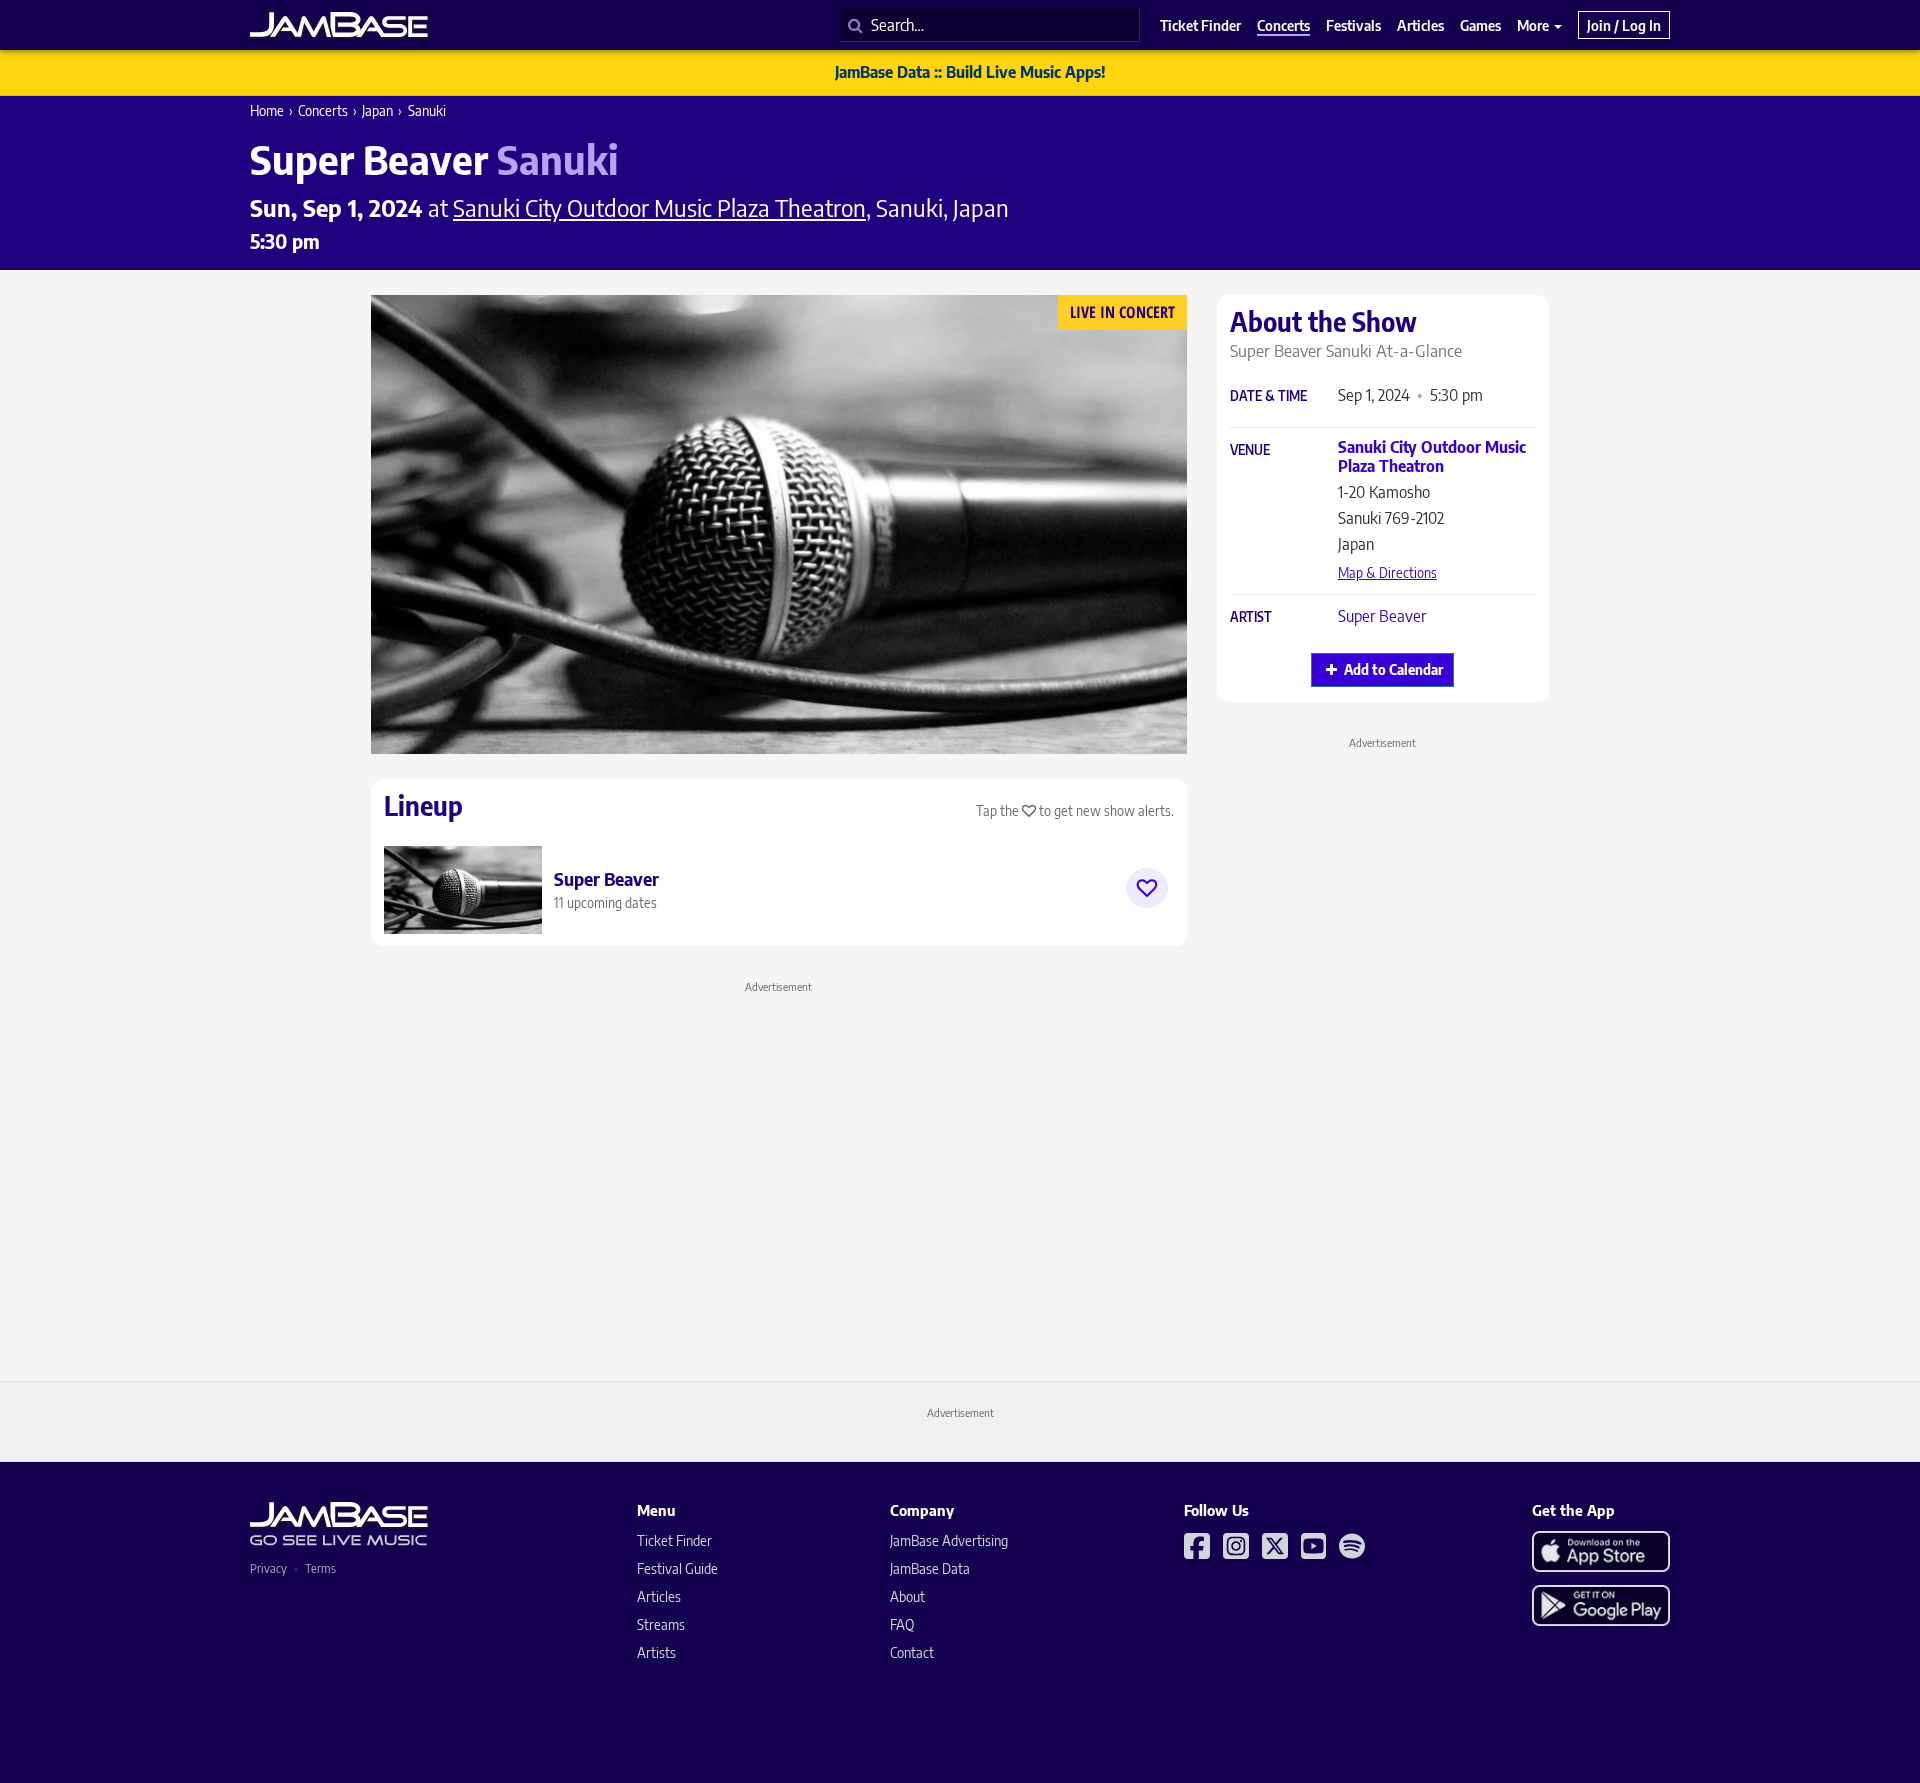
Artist (1251, 617)
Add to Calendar (1393, 669)
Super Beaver (1382, 616)
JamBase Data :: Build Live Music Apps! (970, 72)
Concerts (323, 110)
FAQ (902, 1624)
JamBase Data (930, 1568)
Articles (659, 1596)
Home (267, 110)
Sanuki (427, 110)
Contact (912, 1652)
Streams (661, 1624)
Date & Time (1268, 396)
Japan (377, 110)
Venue (1250, 450)
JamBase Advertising (949, 1540)
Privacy (268, 1568)
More (1534, 25)
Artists (656, 1652)
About (907, 1596)
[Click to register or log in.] (1147, 888)
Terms (320, 1568)
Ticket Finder (674, 1540)
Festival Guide (677, 1568)
